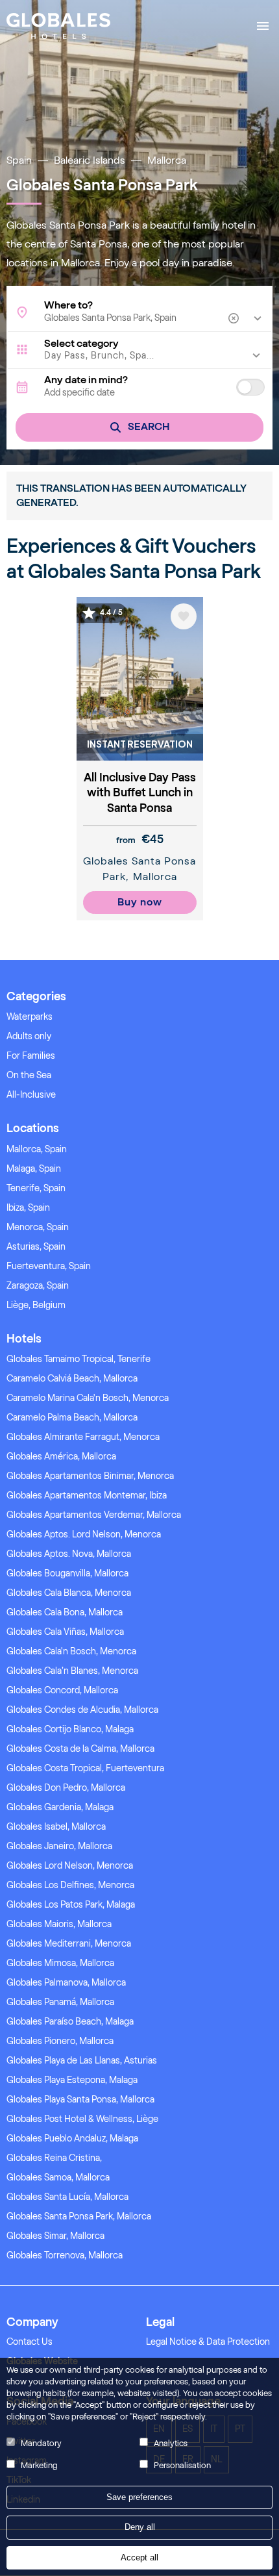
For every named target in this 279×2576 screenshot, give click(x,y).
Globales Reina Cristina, (54, 2158)
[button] (139, 356)
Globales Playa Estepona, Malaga (72, 2080)
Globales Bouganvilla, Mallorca (67, 1573)
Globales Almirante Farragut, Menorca (83, 1437)
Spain (19, 160)
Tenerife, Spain (36, 1188)
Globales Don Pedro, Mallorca (66, 1788)
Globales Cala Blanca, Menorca (69, 1593)
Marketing (39, 2465)
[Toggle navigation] (263, 26)
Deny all (140, 2527)
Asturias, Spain (36, 1247)
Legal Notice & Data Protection (208, 2342)
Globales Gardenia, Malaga (60, 1807)
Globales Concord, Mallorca (62, 1690)
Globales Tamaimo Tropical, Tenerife (79, 1359)
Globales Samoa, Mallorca (58, 2178)
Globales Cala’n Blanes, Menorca (72, 1671)
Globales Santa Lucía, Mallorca (67, 2197)
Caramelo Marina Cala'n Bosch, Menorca (88, 1398)
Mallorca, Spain (37, 1149)
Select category (81, 344)
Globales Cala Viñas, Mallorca (65, 1632)
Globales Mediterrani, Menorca (69, 1944)
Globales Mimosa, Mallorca (60, 1963)
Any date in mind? (86, 380)
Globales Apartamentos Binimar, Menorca (90, 1476)
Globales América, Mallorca (61, 1457)
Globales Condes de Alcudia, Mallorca (82, 1710)
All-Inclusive (31, 1095)
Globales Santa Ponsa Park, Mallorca (79, 2216)
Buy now (140, 902)
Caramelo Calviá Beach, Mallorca (72, 1379)
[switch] (250, 387)
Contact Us (30, 2342)
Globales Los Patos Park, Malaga (71, 1905)
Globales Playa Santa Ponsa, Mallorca (80, 2100)
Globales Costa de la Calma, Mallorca (80, 1749)
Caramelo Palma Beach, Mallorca (72, 1418)
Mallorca (167, 160)
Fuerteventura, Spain (49, 1266)
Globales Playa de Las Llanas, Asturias (82, 2061)
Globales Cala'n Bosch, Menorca (71, 1651)
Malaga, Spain (34, 1169)
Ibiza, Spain (28, 1208)
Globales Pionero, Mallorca (60, 2041)
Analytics (171, 2443)
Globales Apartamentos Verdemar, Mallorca (94, 1515)
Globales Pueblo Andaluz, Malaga (72, 2139)
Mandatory (41, 2443)
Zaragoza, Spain (38, 1286)
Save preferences (139, 2497)
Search (149, 426)
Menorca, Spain (38, 1227)
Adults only (29, 1036)
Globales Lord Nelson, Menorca (70, 1866)
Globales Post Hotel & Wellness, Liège (82, 2119)
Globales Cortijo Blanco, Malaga (70, 1729)
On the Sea (29, 1075)
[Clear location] (235, 318)
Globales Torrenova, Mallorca (65, 2255)
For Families (31, 1056)
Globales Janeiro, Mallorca (59, 1846)
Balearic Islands (90, 160)
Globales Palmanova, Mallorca (66, 1983)
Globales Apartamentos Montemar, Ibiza (87, 1496)
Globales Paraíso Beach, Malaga (70, 2022)
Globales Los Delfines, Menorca (70, 1885)
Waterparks (30, 1017)
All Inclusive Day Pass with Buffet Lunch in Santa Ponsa (140, 793)
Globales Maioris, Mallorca (59, 1924)
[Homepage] (58, 26)
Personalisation (182, 2465)
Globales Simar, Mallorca (55, 2236)
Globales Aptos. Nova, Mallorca (69, 1554)
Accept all (139, 2557)
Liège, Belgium (36, 1305)
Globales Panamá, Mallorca (60, 2002)
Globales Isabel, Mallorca (56, 1827)
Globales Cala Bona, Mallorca (65, 1612)
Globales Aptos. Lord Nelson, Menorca (84, 1534)
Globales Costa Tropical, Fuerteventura (85, 1768)
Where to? (68, 305)
